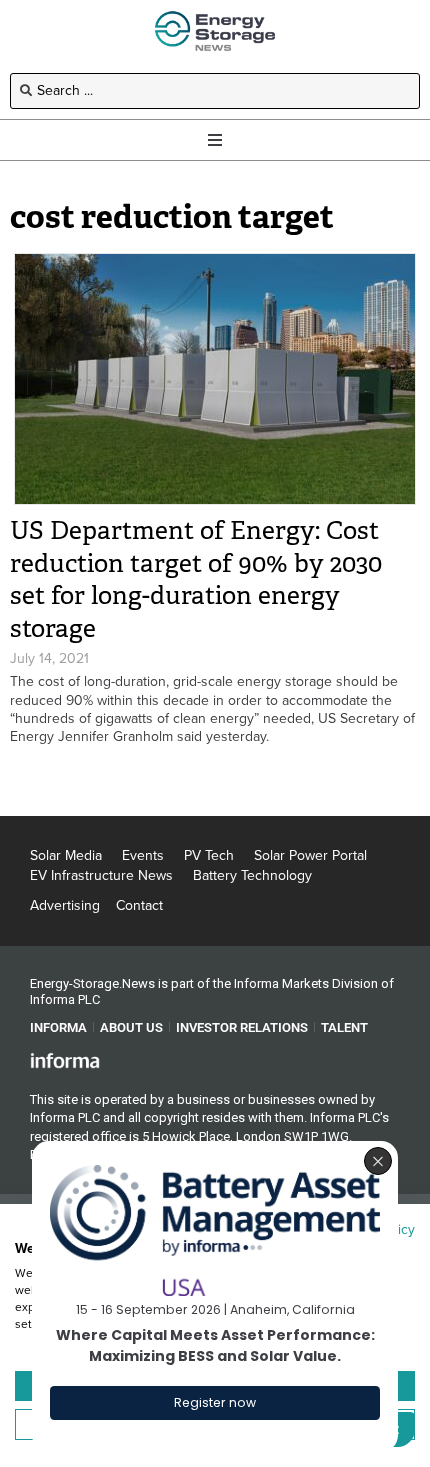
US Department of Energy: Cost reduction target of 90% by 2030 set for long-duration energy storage (196, 579)
